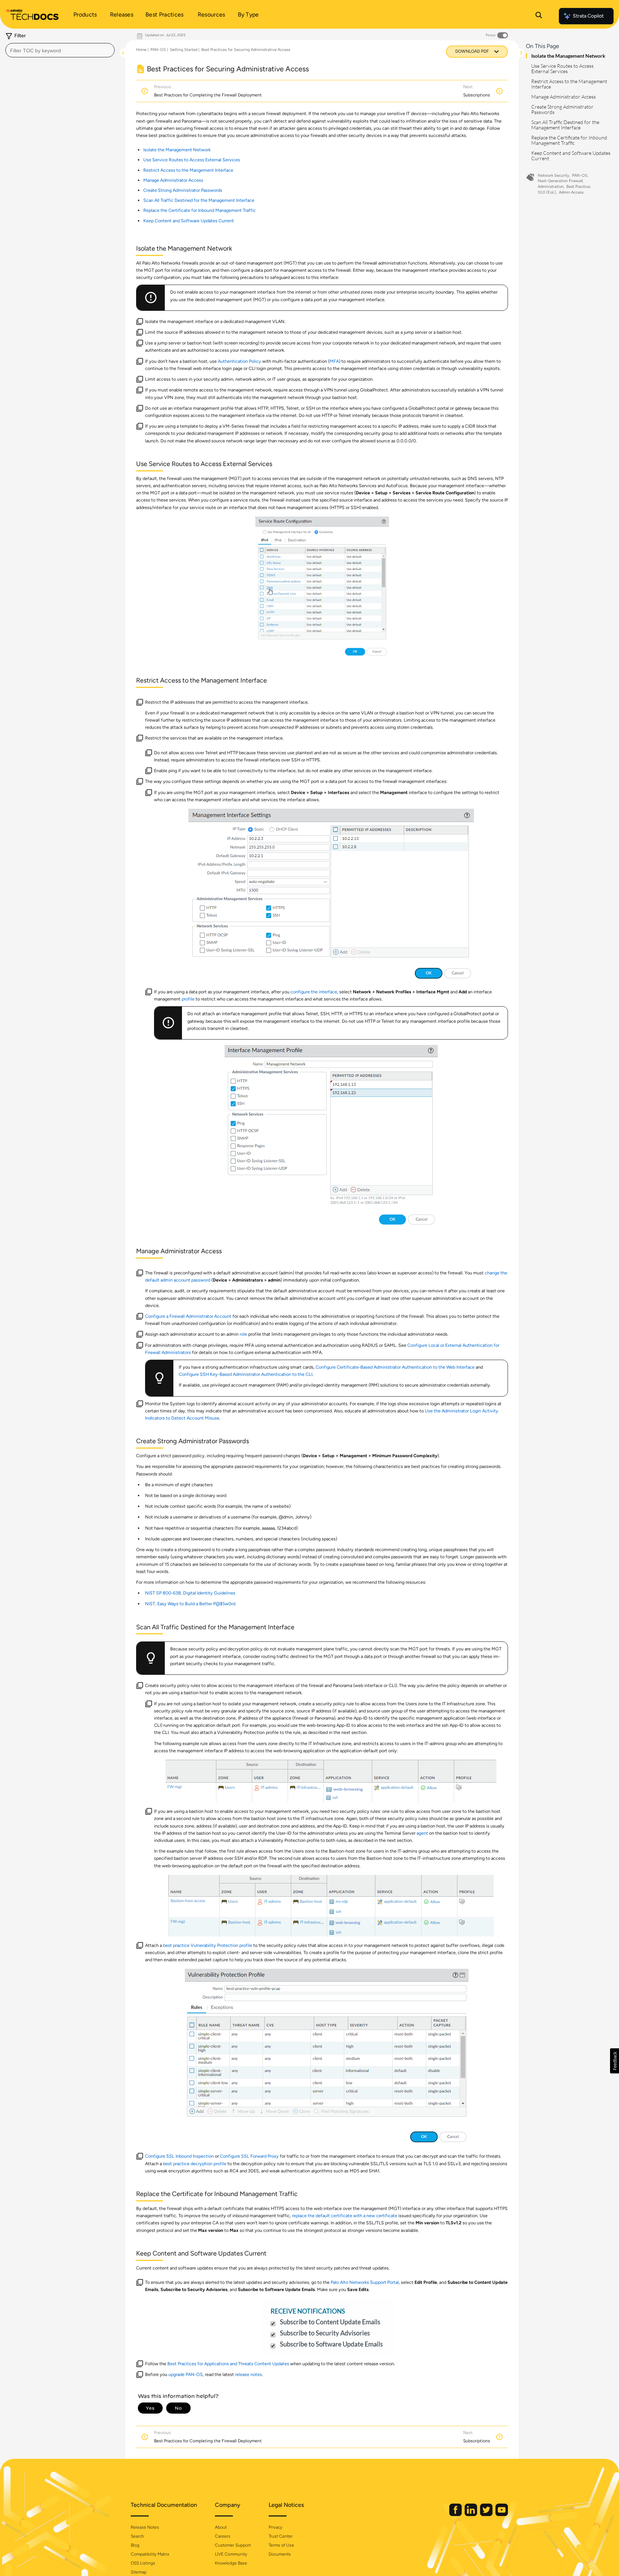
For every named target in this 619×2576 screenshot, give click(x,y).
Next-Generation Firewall (560, 181)
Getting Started (184, 50)
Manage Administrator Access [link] (173, 180)
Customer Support (233, 2545)
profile (188, 999)
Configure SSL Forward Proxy (249, 2156)
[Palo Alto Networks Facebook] (456, 2515)
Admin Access (571, 192)
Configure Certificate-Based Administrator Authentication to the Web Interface (395, 1367)
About (221, 2527)
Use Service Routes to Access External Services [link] (192, 160)
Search (137, 2536)
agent (422, 1833)
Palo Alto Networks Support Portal (365, 2282)
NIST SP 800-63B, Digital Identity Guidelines (190, 1593)
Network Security (553, 175)
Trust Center (281, 2536)
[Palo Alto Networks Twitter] (487, 2515)
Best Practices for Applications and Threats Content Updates (228, 2364)
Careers (223, 2536)
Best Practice (578, 187)
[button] (615, 2061)
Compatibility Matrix (150, 2554)
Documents (280, 2554)
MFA (334, 361)
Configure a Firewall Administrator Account (188, 1316)
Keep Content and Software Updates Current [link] (189, 221)
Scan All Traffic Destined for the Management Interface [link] (199, 200)
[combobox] (60, 50)
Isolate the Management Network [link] (177, 150)
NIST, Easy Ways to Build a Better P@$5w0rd (190, 1604)
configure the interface (314, 992)
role (243, 1334)
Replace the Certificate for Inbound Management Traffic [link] (200, 210)
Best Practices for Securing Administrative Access (246, 50)
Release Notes (145, 2527)
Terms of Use (281, 2545)
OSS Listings (143, 2563)
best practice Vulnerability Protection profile (208, 1945)
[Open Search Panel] (539, 16)
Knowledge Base (231, 2563)
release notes (248, 2374)
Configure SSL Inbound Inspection (179, 2156)
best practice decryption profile (195, 2164)
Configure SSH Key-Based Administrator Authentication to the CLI (246, 1374)
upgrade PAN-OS (186, 2374)
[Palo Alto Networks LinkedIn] (471, 2515)
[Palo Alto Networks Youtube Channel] (502, 2515)
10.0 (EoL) (547, 192)
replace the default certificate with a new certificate (345, 2216)
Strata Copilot (588, 16)
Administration (551, 187)
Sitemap (139, 2572)
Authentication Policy (239, 361)
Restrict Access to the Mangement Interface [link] (188, 170)
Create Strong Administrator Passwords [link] (183, 190)
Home (141, 50)
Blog (135, 2545)
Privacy (275, 2527)
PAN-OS (158, 50)
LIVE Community (231, 2554)
